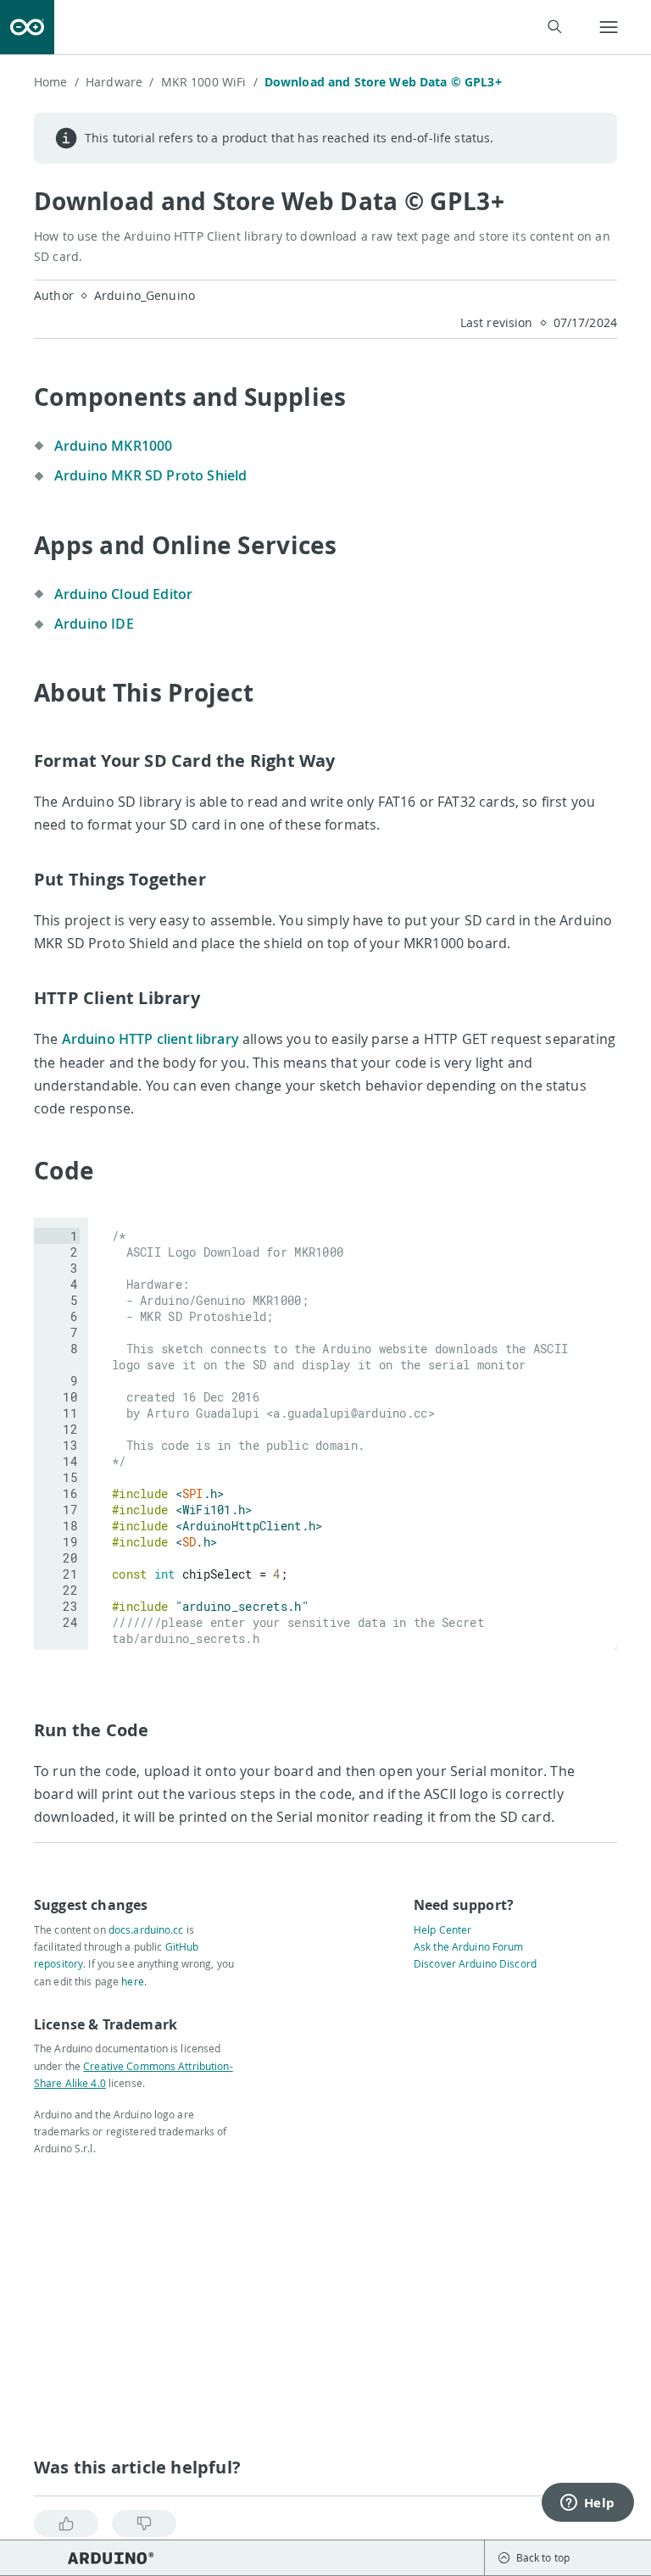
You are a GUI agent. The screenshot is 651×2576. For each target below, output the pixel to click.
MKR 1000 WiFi (209, 82)
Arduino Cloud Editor (123, 594)
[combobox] (319, 28)
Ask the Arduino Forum (469, 1946)
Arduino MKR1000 (113, 446)
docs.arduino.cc (146, 1929)
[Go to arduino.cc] (27, 27)
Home (56, 82)
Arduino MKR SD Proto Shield (150, 475)
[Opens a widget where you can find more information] (587, 2504)
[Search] (554, 27)
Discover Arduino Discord (475, 1963)
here (132, 1981)
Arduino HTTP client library (152, 1039)
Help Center (442, 1929)
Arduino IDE (94, 624)
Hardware (120, 82)
